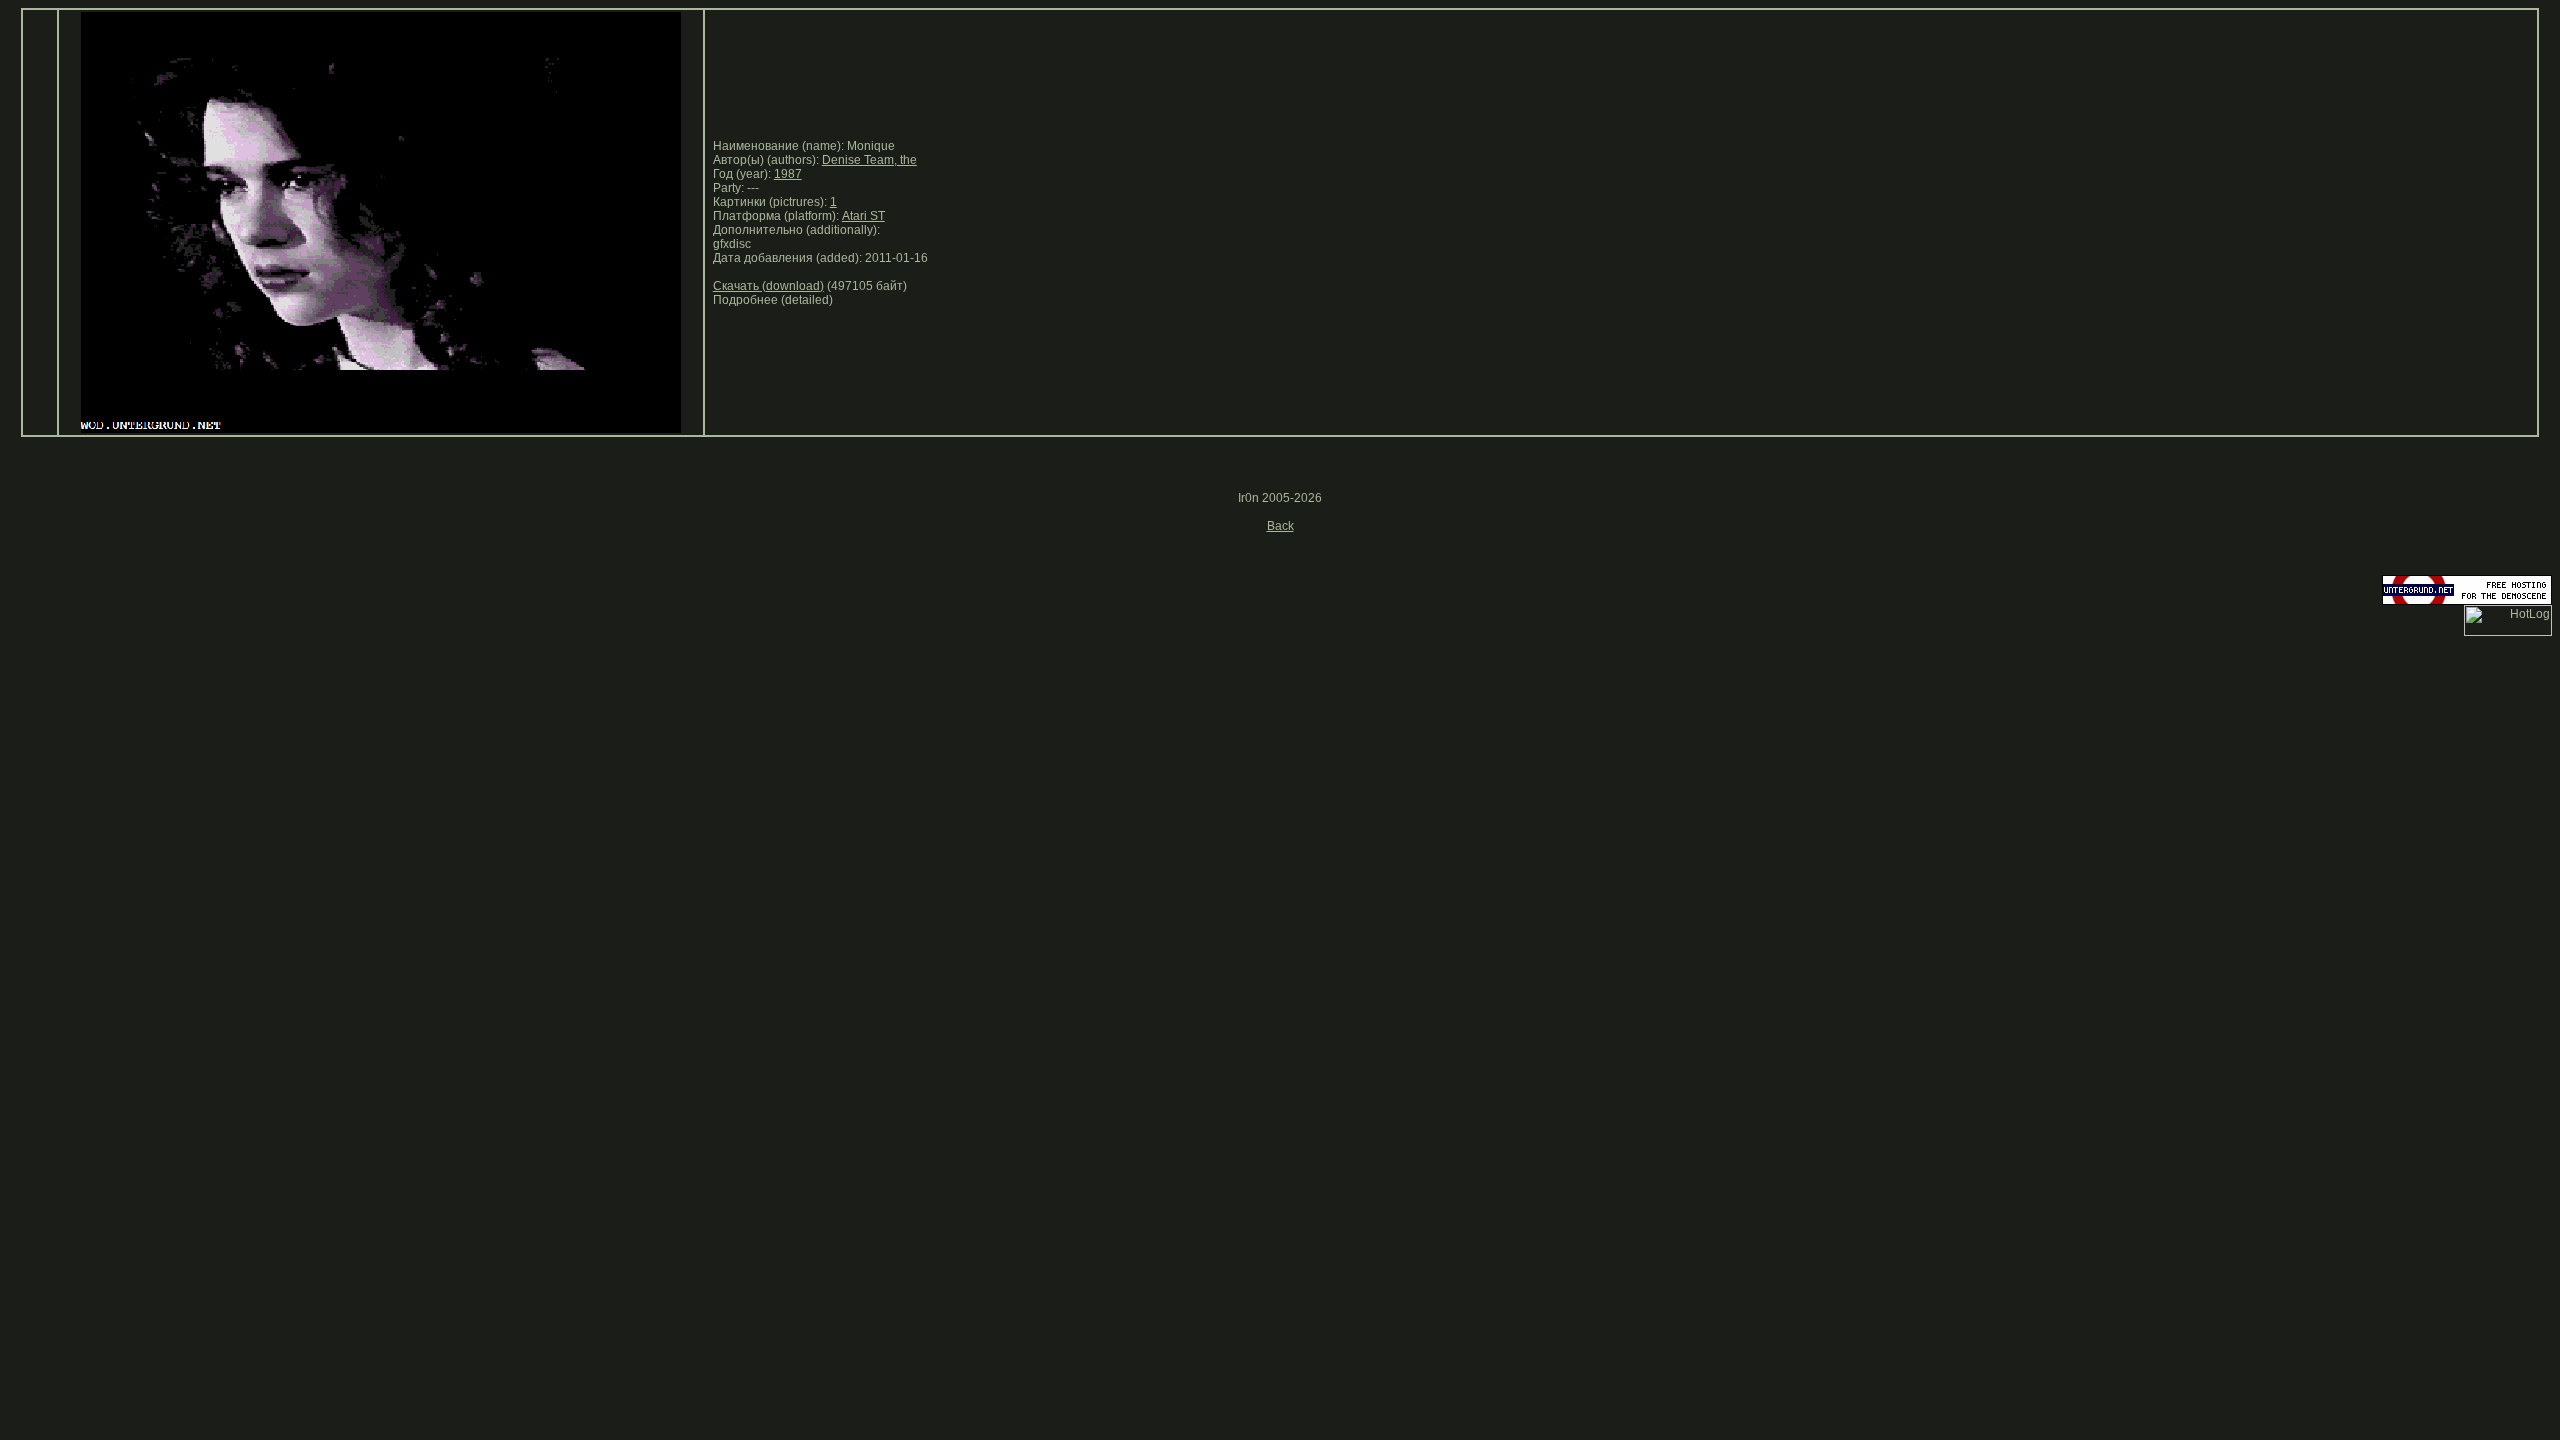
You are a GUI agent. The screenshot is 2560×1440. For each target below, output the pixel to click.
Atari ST (863, 216)
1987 (788, 174)
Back (1280, 526)
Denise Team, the (869, 160)
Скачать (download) (768, 286)
